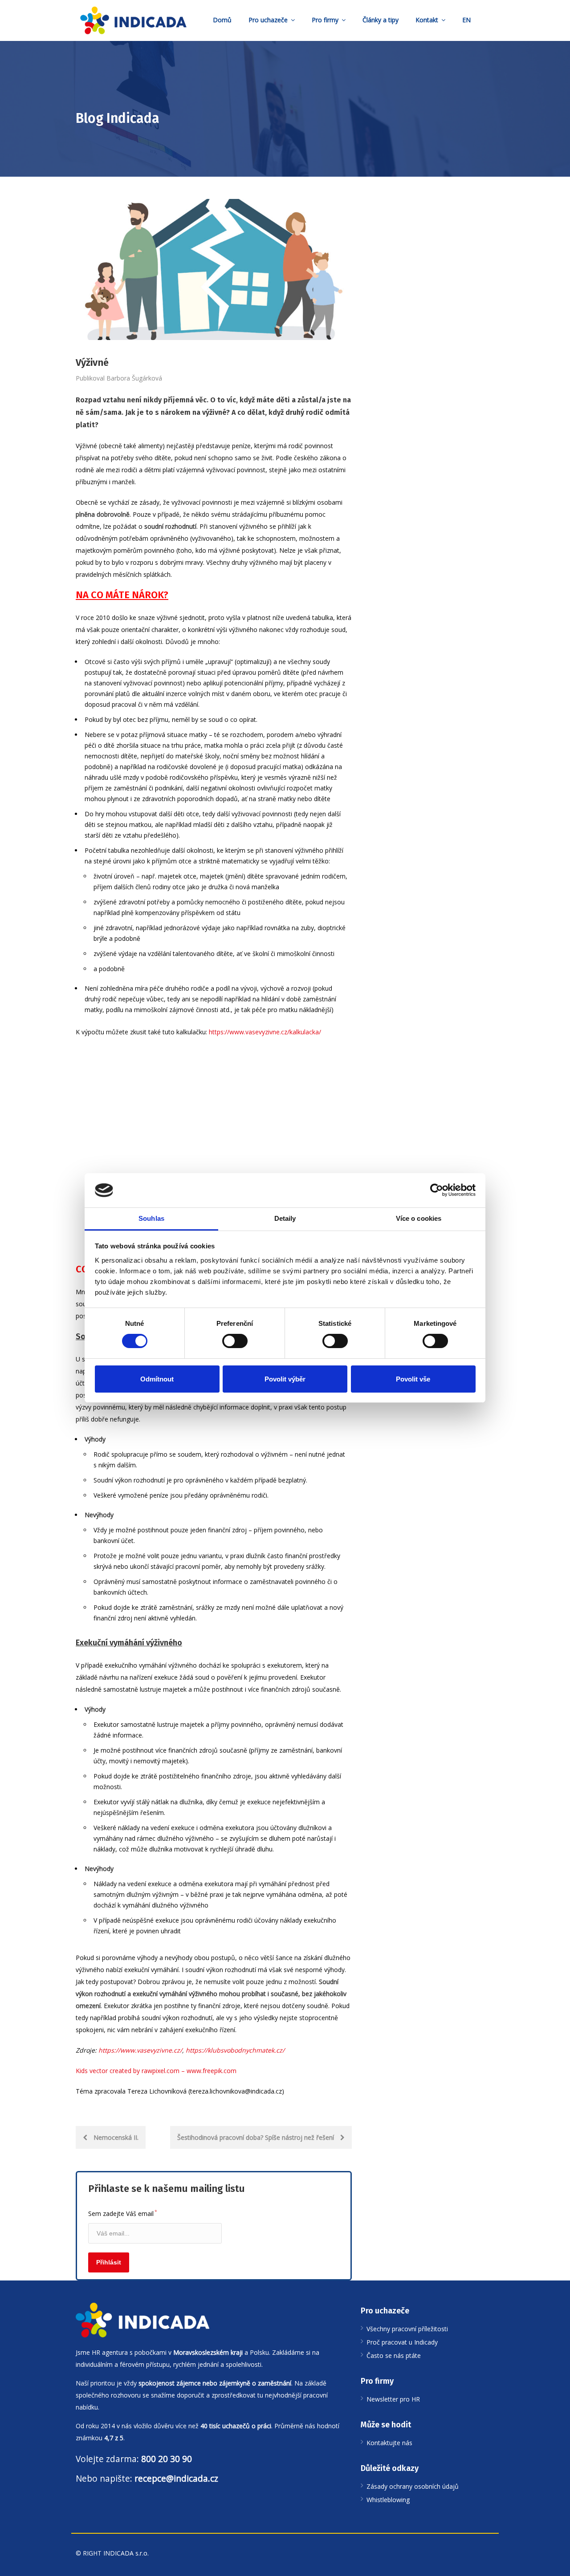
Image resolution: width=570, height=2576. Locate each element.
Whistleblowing (388, 2500)
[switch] (235, 1341)
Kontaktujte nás (389, 2443)
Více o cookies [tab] (419, 1218)
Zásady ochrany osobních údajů (413, 2486)
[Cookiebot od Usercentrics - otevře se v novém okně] (437, 1190)
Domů (222, 20)
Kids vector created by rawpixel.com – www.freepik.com (156, 2071)
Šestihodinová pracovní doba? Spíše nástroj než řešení (256, 2137)
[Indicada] (133, 20)
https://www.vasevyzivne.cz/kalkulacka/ (265, 1032)
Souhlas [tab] (151, 1218)
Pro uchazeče (268, 20)
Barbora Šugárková (134, 378)
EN (466, 20)
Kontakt (427, 20)
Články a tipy (381, 20)
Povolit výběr (285, 1379)
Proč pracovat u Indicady (402, 2342)
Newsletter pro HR (393, 2399)
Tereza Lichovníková (157, 2091)
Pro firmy (325, 20)
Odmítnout (157, 1379)
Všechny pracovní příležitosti (407, 2329)
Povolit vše (413, 1379)
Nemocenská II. (115, 2137)
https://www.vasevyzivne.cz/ (140, 2050)
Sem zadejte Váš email (123, 2213)
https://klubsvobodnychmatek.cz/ (235, 2050)
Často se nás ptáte (394, 2355)
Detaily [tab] (285, 1218)
